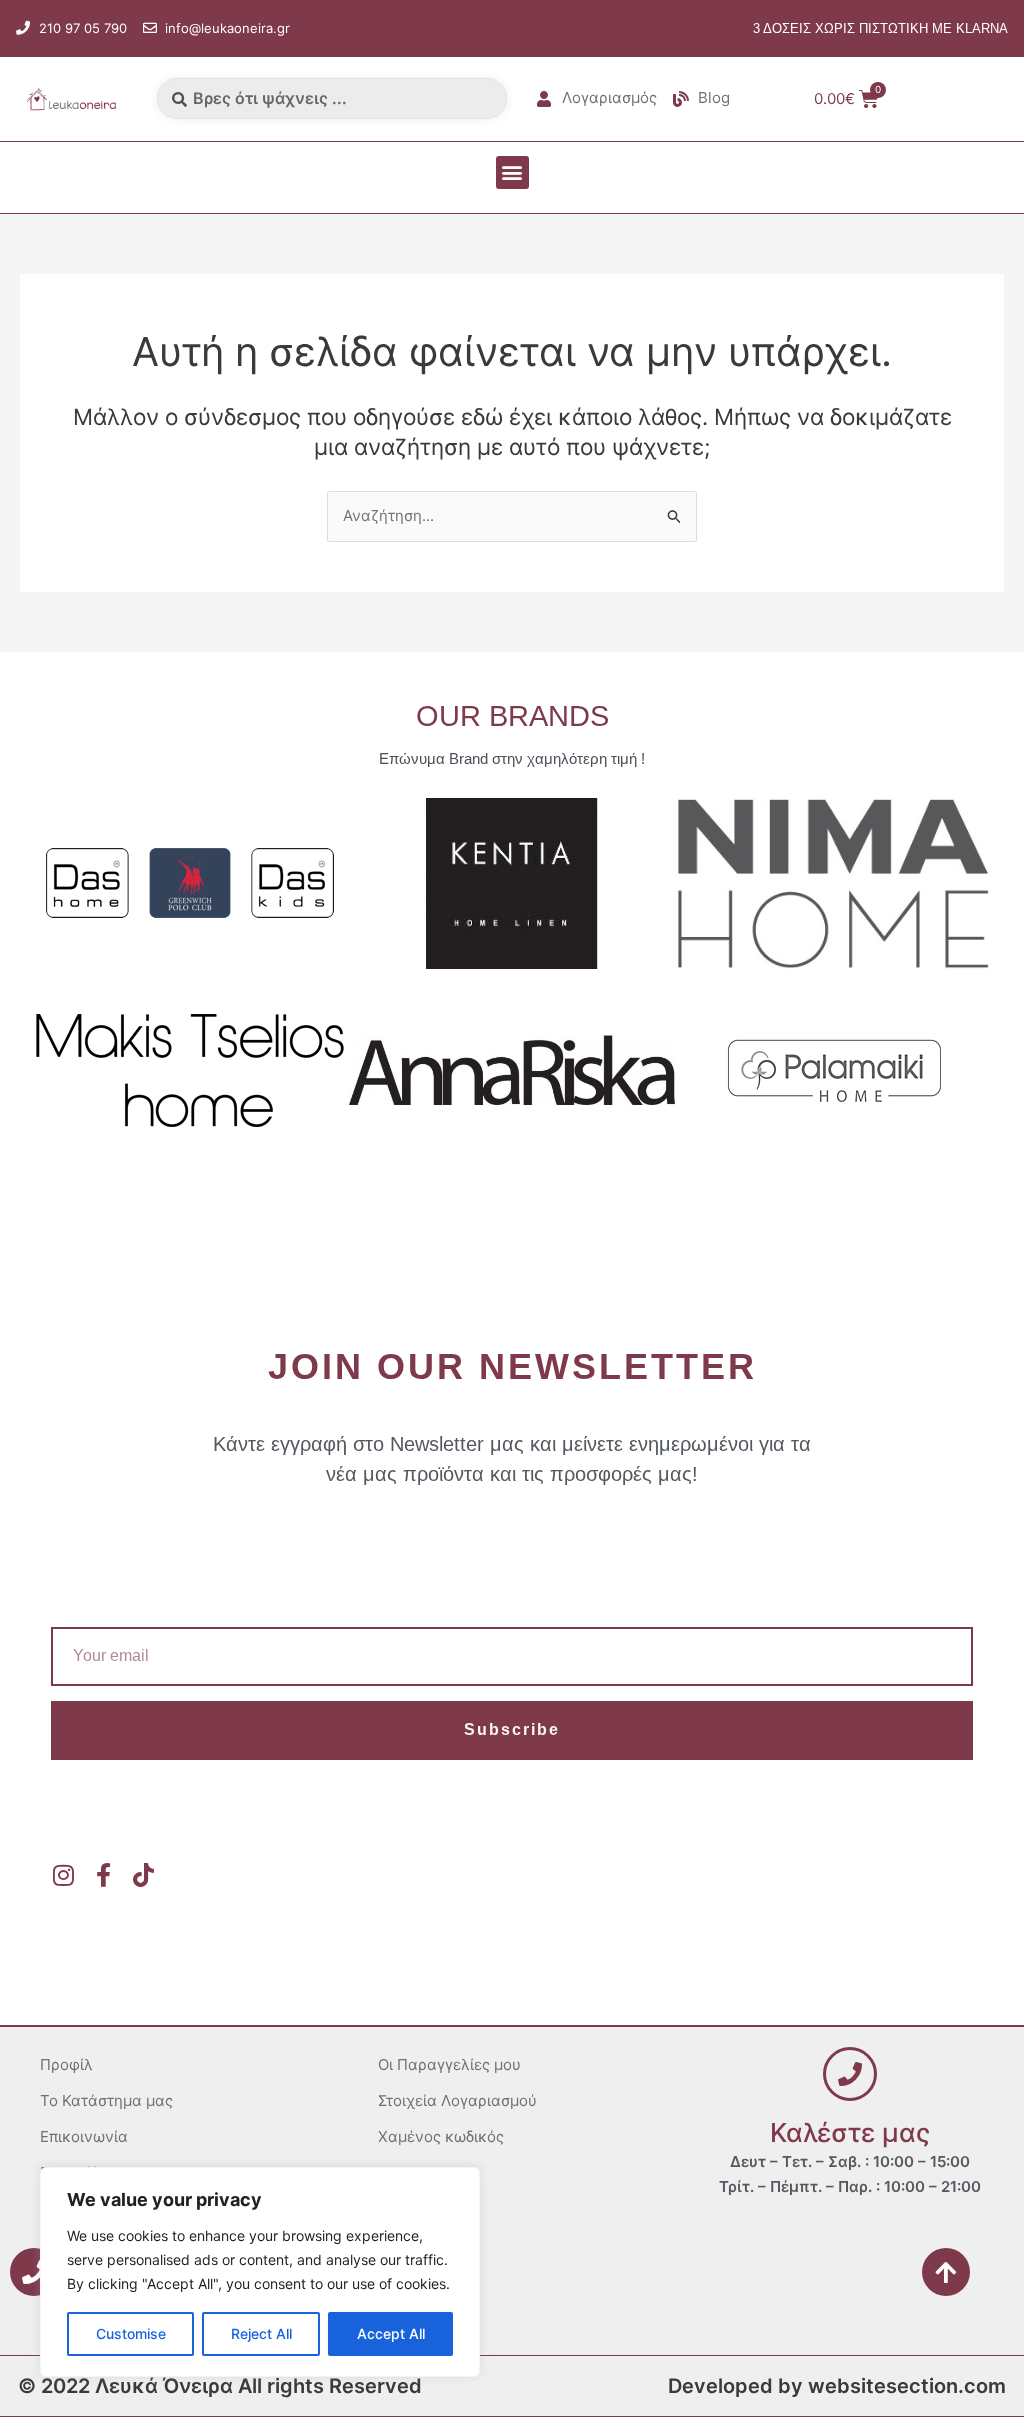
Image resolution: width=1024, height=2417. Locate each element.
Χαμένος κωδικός (441, 2136)
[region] (260, 2272)
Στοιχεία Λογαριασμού (457, 2100)
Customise (131, 2333)
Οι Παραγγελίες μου (449, 2064)
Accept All (391, 2333)
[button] (512, 172)
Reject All (261, 2333)
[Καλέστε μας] (850, 2074)
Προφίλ (66, 2064)
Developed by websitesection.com (837, 2386)
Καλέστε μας (850, 2132)
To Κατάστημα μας (106, 2100)
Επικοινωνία (84, 2136)
